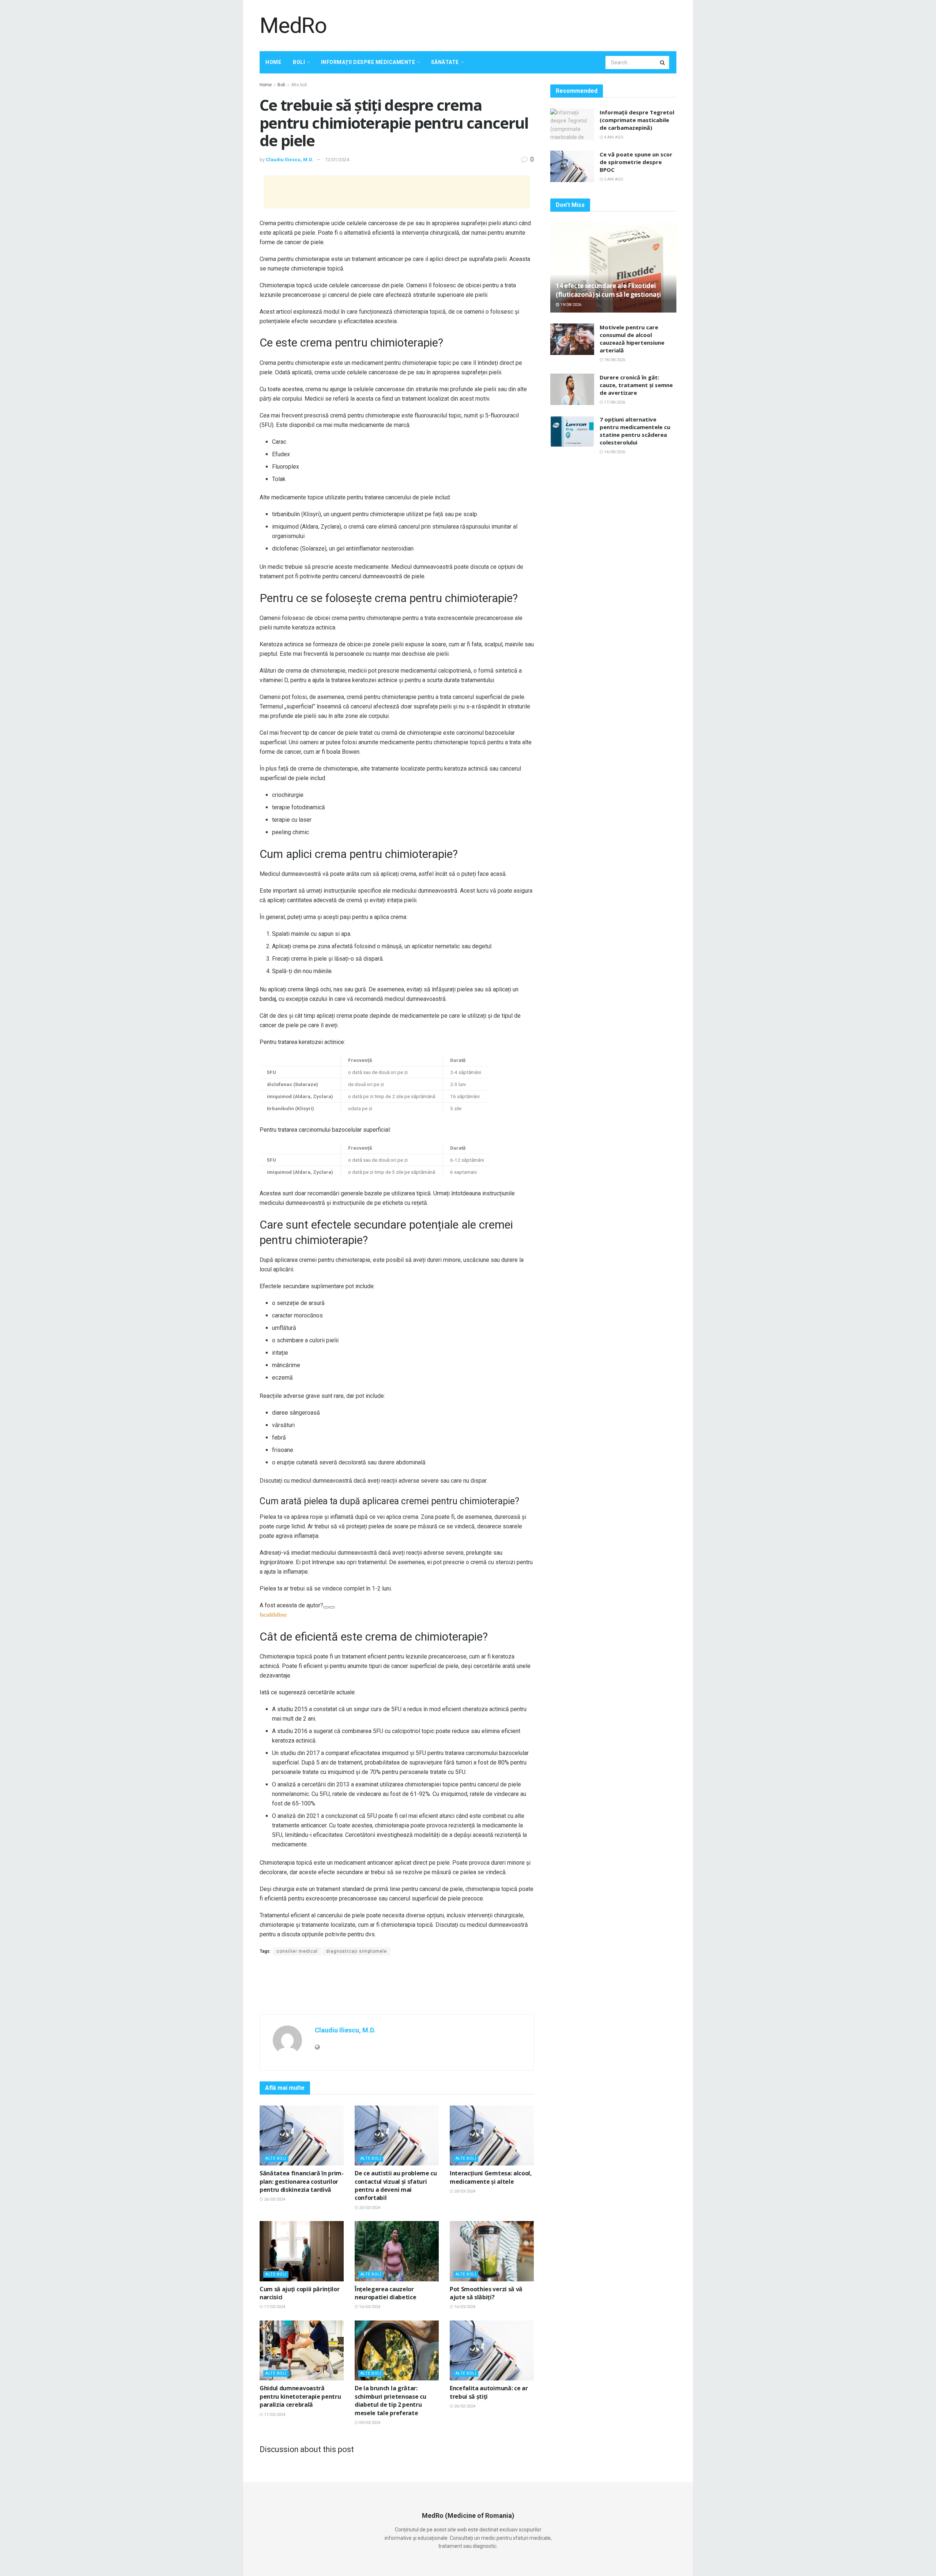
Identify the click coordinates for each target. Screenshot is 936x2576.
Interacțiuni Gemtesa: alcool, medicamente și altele (491, 2177)
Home (273, 62)
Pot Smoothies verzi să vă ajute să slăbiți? (486, 2293)
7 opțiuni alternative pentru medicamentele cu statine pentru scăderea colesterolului (635, 431)
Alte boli (299, 85)
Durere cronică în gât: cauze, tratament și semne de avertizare (636, 385)
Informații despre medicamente (368, 62)
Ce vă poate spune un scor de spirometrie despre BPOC (636, 162)
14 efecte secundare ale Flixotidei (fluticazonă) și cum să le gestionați (608, 290)
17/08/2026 (614, 402)
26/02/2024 (464, 2406)
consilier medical (297, 1951)
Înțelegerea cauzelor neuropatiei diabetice (385, 2293)
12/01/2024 (337, 160)
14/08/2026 (614, 452)
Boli (299, 62)
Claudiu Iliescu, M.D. (290, 160)
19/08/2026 (570, 305)
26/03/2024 (274, 2199)
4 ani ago (613, 137)
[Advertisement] (543, 24)
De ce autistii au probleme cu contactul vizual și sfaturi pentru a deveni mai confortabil (396, 2185)
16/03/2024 (369, 2307)
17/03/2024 (274, 2307)
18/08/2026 (614, 360)
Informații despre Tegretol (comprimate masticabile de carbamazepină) (637, 120)
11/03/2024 (274, 2415)
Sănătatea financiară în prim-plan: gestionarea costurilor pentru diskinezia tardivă (302, 2181)
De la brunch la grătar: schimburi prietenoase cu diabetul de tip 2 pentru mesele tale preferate (390, 2400)
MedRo (293, 26)
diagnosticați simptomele (356, 1951)
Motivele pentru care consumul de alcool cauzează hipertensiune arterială (632, 339)
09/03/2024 (369, 2423)
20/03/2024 (464, 2191)
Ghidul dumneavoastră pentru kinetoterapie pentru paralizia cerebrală (300, 2396)
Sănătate (445, 62)
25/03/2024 (369, 2208)
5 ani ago (613, 179)
